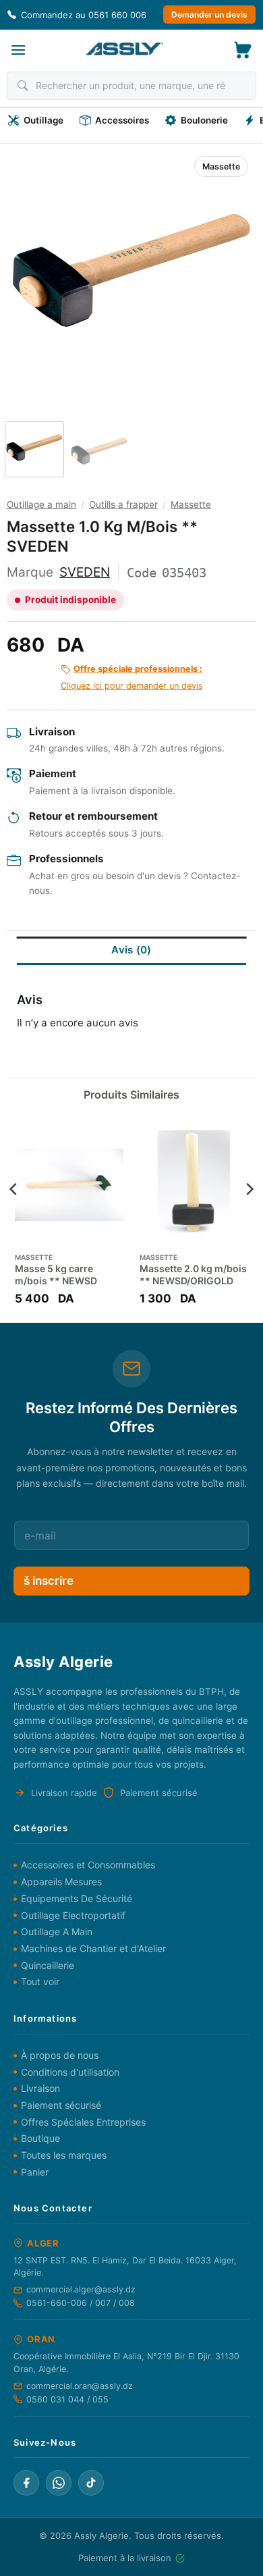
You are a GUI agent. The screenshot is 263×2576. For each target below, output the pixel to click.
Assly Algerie (101, 2535)
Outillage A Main (57, 1931)
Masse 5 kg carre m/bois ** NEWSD (56, 1274)
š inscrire (49, 1581)
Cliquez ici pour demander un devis (132, 677)
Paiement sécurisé (61, 2105)
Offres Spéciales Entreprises (83, 2122)
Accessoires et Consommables (88, 1865)
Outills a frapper (123, 504)
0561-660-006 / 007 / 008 (81, 2303)
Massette (221, 166)
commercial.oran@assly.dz (80, 2386)
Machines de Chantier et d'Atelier (93, 1948)
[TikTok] (91, 2483)
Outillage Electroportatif (73, 1915)
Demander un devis (209, 15)
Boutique (40, 2138)
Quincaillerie (48, 1965)
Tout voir (40, 1981)
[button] (18, 50)
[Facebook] (26, 2483)
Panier (35, 2172)
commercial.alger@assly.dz (81, 2289)
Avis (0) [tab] (131, 950)
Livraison (40, 2088)
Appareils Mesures (61, 1882)
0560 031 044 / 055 (67, 2399)
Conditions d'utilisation (70, 2072)
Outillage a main (41, 504)
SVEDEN (85, 572)
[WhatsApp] (59, 2483)
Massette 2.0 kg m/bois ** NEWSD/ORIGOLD (193, 1274)
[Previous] (31, 270)
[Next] (232, 270)
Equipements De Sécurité (77, 1898)
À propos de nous (60, 2055)
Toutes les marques (64, 2155)
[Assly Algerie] (124, 49)
